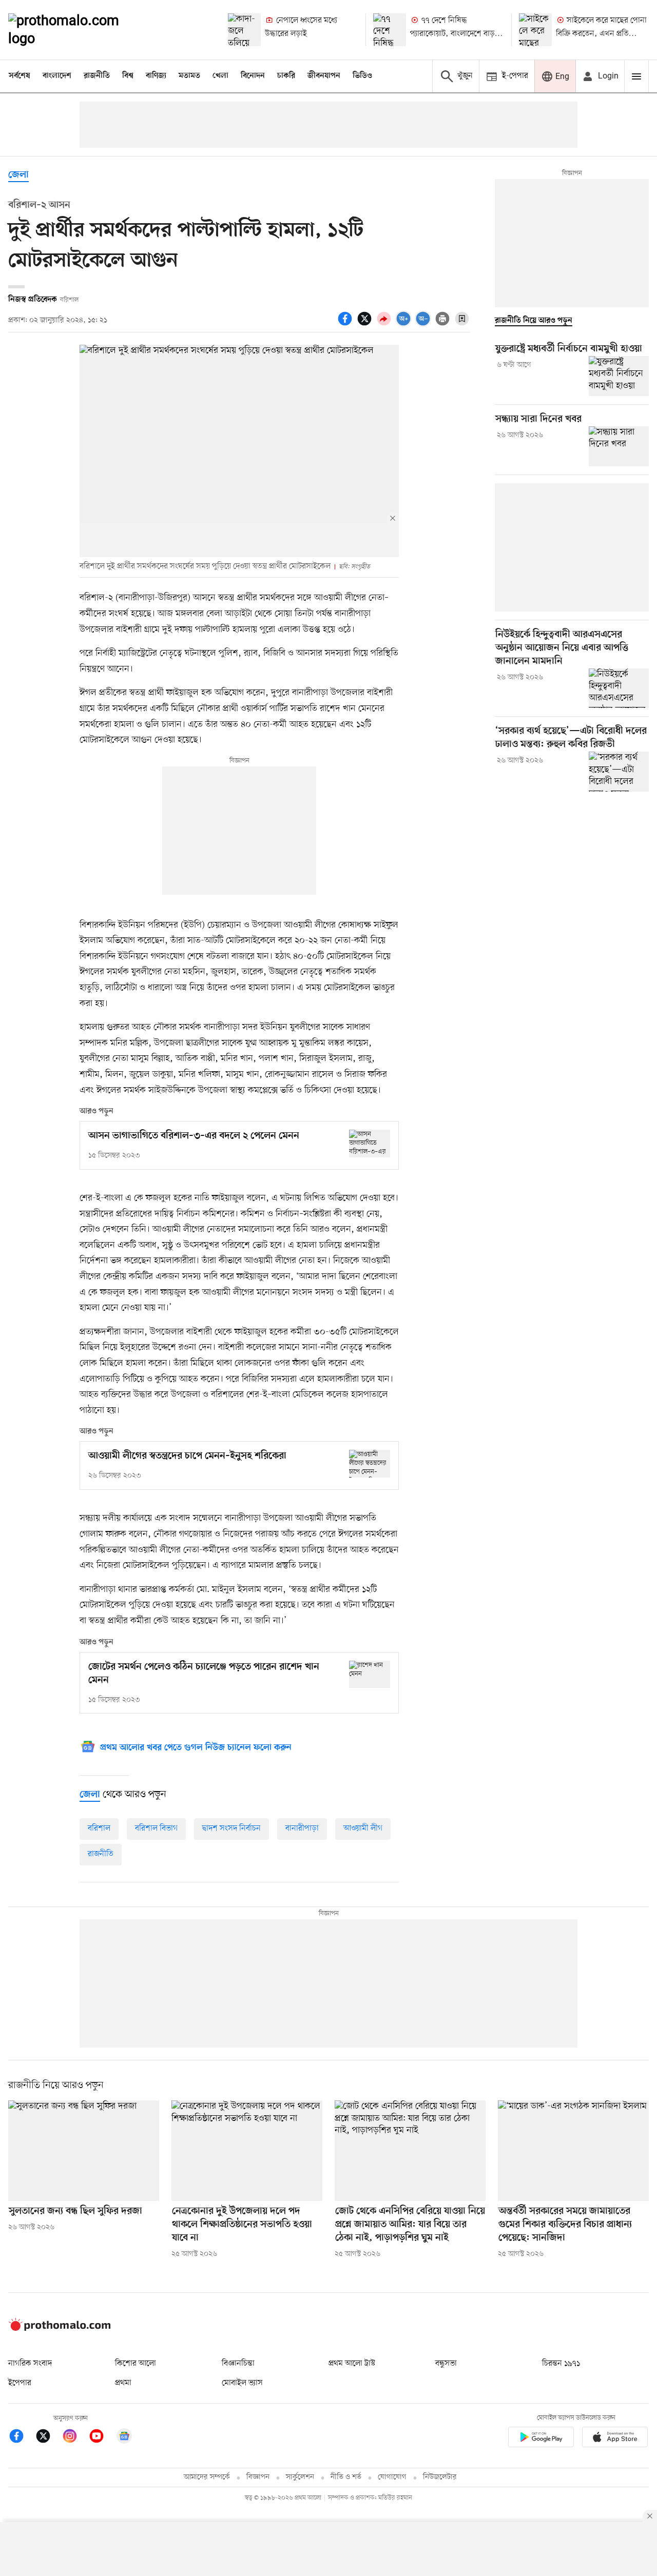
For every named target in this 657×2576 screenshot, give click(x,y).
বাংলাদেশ (57, 76)
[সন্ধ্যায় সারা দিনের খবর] (619, 446)
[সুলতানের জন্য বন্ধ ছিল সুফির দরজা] (84, 2151)
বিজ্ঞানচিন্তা (238, 2364)
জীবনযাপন (324, 76)
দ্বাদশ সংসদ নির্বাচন (231, 1828)
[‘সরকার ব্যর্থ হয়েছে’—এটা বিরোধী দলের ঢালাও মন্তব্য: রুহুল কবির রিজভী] (619, 772)
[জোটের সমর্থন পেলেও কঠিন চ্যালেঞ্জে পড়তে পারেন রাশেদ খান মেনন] (370, 1674)
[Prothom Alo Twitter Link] (48, 2438)
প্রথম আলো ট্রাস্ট (352, 2364)
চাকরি (286, 76)
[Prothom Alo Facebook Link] (22, 2438)
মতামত (189, 76)
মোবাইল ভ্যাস (242, 2383)
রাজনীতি (97, 76)
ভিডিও (362, 76)
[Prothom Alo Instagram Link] (75, 2438)
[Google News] (124, 2438)
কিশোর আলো (136, 2364)
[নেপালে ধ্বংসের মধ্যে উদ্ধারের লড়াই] (244, 30)
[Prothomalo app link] (541, 2439)
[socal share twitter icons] (366, 324)
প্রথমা (123, 2383)
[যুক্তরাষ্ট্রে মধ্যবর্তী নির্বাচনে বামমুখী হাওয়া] (619, 376)
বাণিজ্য (156, 76)
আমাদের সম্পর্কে (207, 2477)
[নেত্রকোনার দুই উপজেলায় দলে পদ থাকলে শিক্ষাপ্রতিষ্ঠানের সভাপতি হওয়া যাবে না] (247, 2151)
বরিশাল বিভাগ (156, 1828)
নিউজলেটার (440, 2477)
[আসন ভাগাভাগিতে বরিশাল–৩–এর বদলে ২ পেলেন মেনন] (370, 1143)
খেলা (220, 76)
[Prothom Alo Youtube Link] (102, 2438)
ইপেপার (20, 2383)
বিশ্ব (128, 76)
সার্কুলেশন (300, 2477)
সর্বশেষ (20, 76)
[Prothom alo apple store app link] (615, 2439)
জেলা (18, 175)
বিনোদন (253, 76)
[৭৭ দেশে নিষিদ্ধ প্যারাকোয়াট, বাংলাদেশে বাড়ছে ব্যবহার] (390, 30)
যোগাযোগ (392, 2477)
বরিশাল (99, 1828)
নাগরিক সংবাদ (30, 2364)
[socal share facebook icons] (346, 324)
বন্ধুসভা (446, 2364)
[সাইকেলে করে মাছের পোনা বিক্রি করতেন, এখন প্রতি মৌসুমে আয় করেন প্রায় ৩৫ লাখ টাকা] (535, 30)
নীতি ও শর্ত (346, 2477)
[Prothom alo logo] (60, 2329)
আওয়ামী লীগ (363, 1828)
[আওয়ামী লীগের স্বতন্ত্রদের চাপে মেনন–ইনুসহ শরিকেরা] (370, 1463)
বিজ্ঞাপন (258, 2477)
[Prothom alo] (78, 30)
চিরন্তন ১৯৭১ (561, 2364)
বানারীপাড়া (302, 1828)
